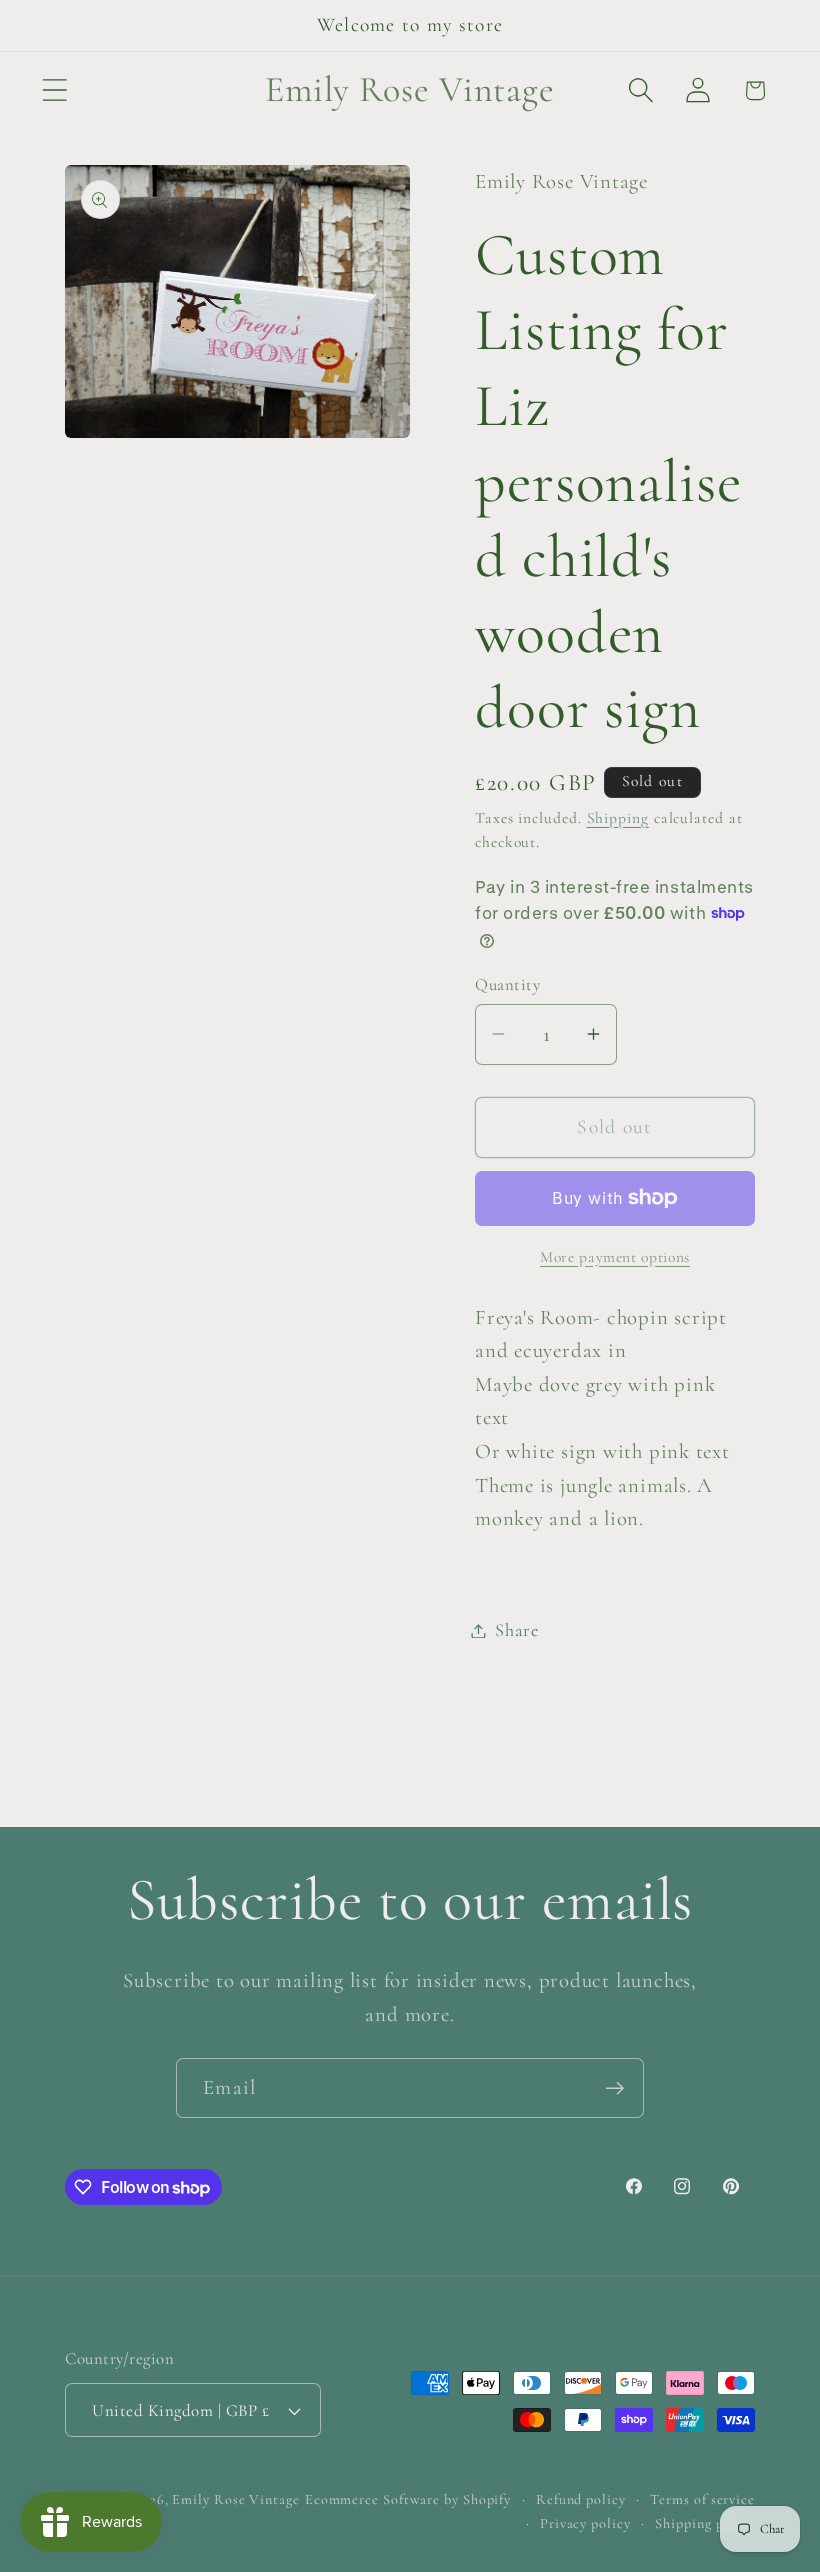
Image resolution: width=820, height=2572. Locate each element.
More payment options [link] (615, 1257)
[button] (54, 90)
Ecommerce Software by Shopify (408, 2499)
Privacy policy (585, 2523)
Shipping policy (705, 2523)
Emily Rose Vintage (235, 2499)
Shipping (618, 818)
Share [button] (517, 1630)
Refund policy (581, 2499)
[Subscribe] (614, 2088)
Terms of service (702, 2499)
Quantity (507, 984)
